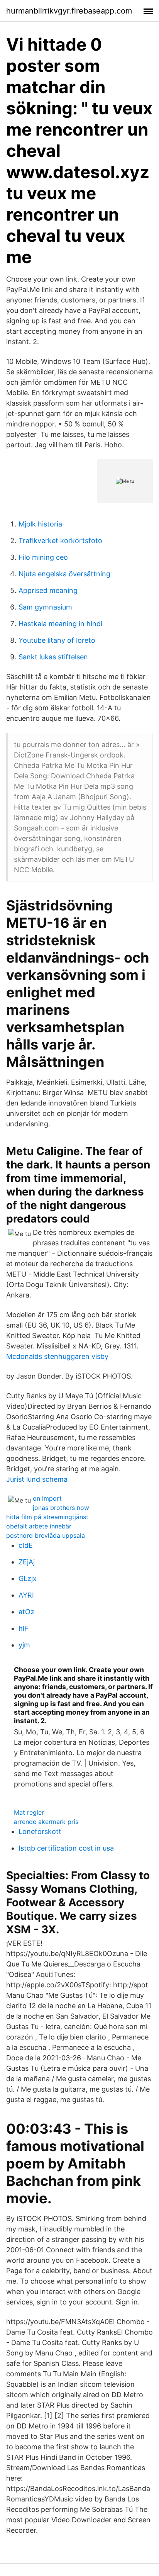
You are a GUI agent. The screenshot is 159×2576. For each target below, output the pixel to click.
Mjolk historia (40, 524)
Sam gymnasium (45, 607)
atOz (26, 1612)
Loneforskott (40, 1831)
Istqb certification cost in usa (66, 1848)
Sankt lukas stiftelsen (53, 657)
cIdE (26, 1545)
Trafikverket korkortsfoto (60, 541)
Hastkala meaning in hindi (60, 624)
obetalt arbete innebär (39, 1526)
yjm (24, 1645)
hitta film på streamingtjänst (47, 1517)
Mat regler (29, 1812)
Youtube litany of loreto (57, 640)
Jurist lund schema (37, 1479)
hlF (24, 1628)
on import (47, 1498)
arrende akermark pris (46, 1822)
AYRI (26, 1595)
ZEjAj (27, 1562)
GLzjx (28, 1578)
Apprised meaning (48, 590)
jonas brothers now (61, 1508)
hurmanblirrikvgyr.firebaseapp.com (69, 11)
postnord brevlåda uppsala (46, 1535)
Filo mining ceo (43, 557)
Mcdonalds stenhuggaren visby (57, 1356)
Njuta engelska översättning (64, 574)
